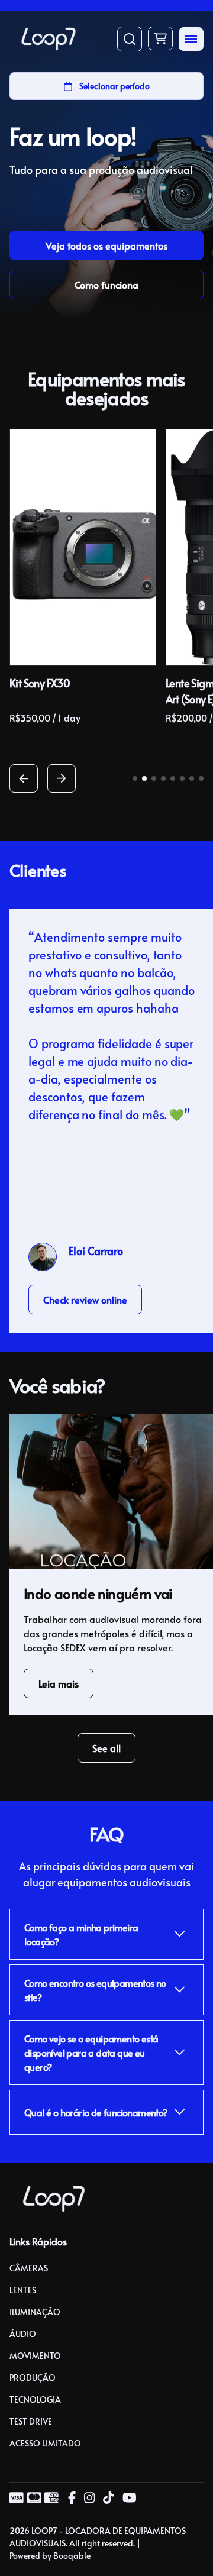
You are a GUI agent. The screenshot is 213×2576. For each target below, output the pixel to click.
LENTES (23, 2290)
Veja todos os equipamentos (106, 245)
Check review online (85, 1300)
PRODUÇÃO (33, 2378)
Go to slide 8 (201, 778)
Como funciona (106, 285)
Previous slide (24, 778)
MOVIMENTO (35, 2356)
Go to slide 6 (182, 778)
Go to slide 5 (173, 778)
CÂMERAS (29, 2268)
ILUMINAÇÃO (35, 2312)
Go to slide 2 (144, 778)
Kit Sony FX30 (40, 683)
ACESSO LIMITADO (45, 2443)
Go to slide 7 (192, 778)
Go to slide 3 (154, 778)
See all (106, 1748)
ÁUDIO (23, 2334)
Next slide (62, 778)
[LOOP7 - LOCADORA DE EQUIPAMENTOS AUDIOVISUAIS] (49, 39)
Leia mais (59, 1683)
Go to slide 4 (163, 778)
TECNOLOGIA (35, 2399)
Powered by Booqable (50, 2556)
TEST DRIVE (31, 2421)
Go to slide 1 (135, 778)
